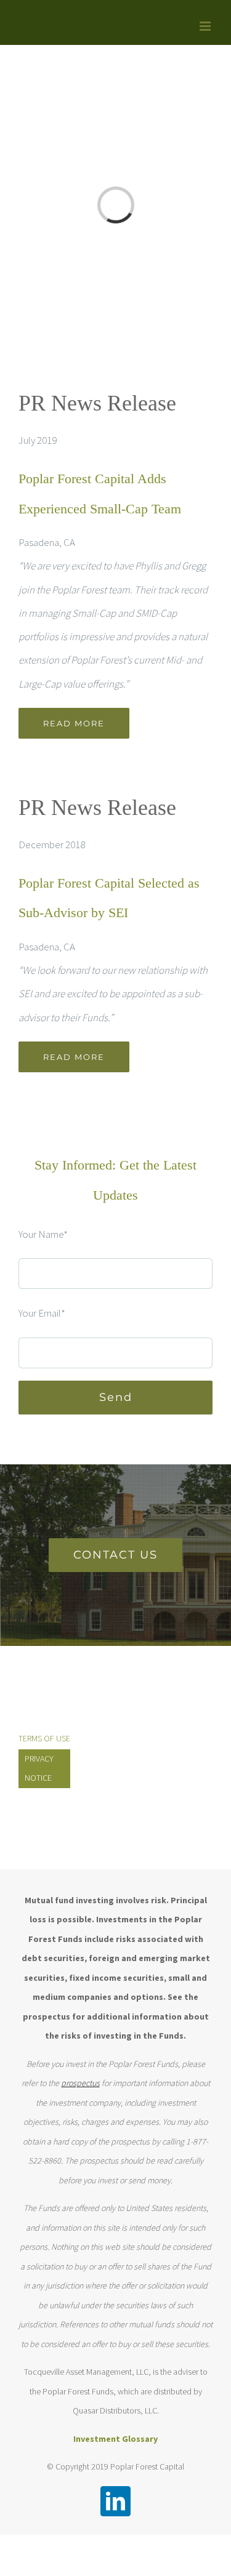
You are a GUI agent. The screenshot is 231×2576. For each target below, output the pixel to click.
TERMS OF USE (44, 1738)
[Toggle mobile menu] (206, 26)
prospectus (80, 2083)
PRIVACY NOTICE (39, 1768)
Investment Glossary (115, 2439)
